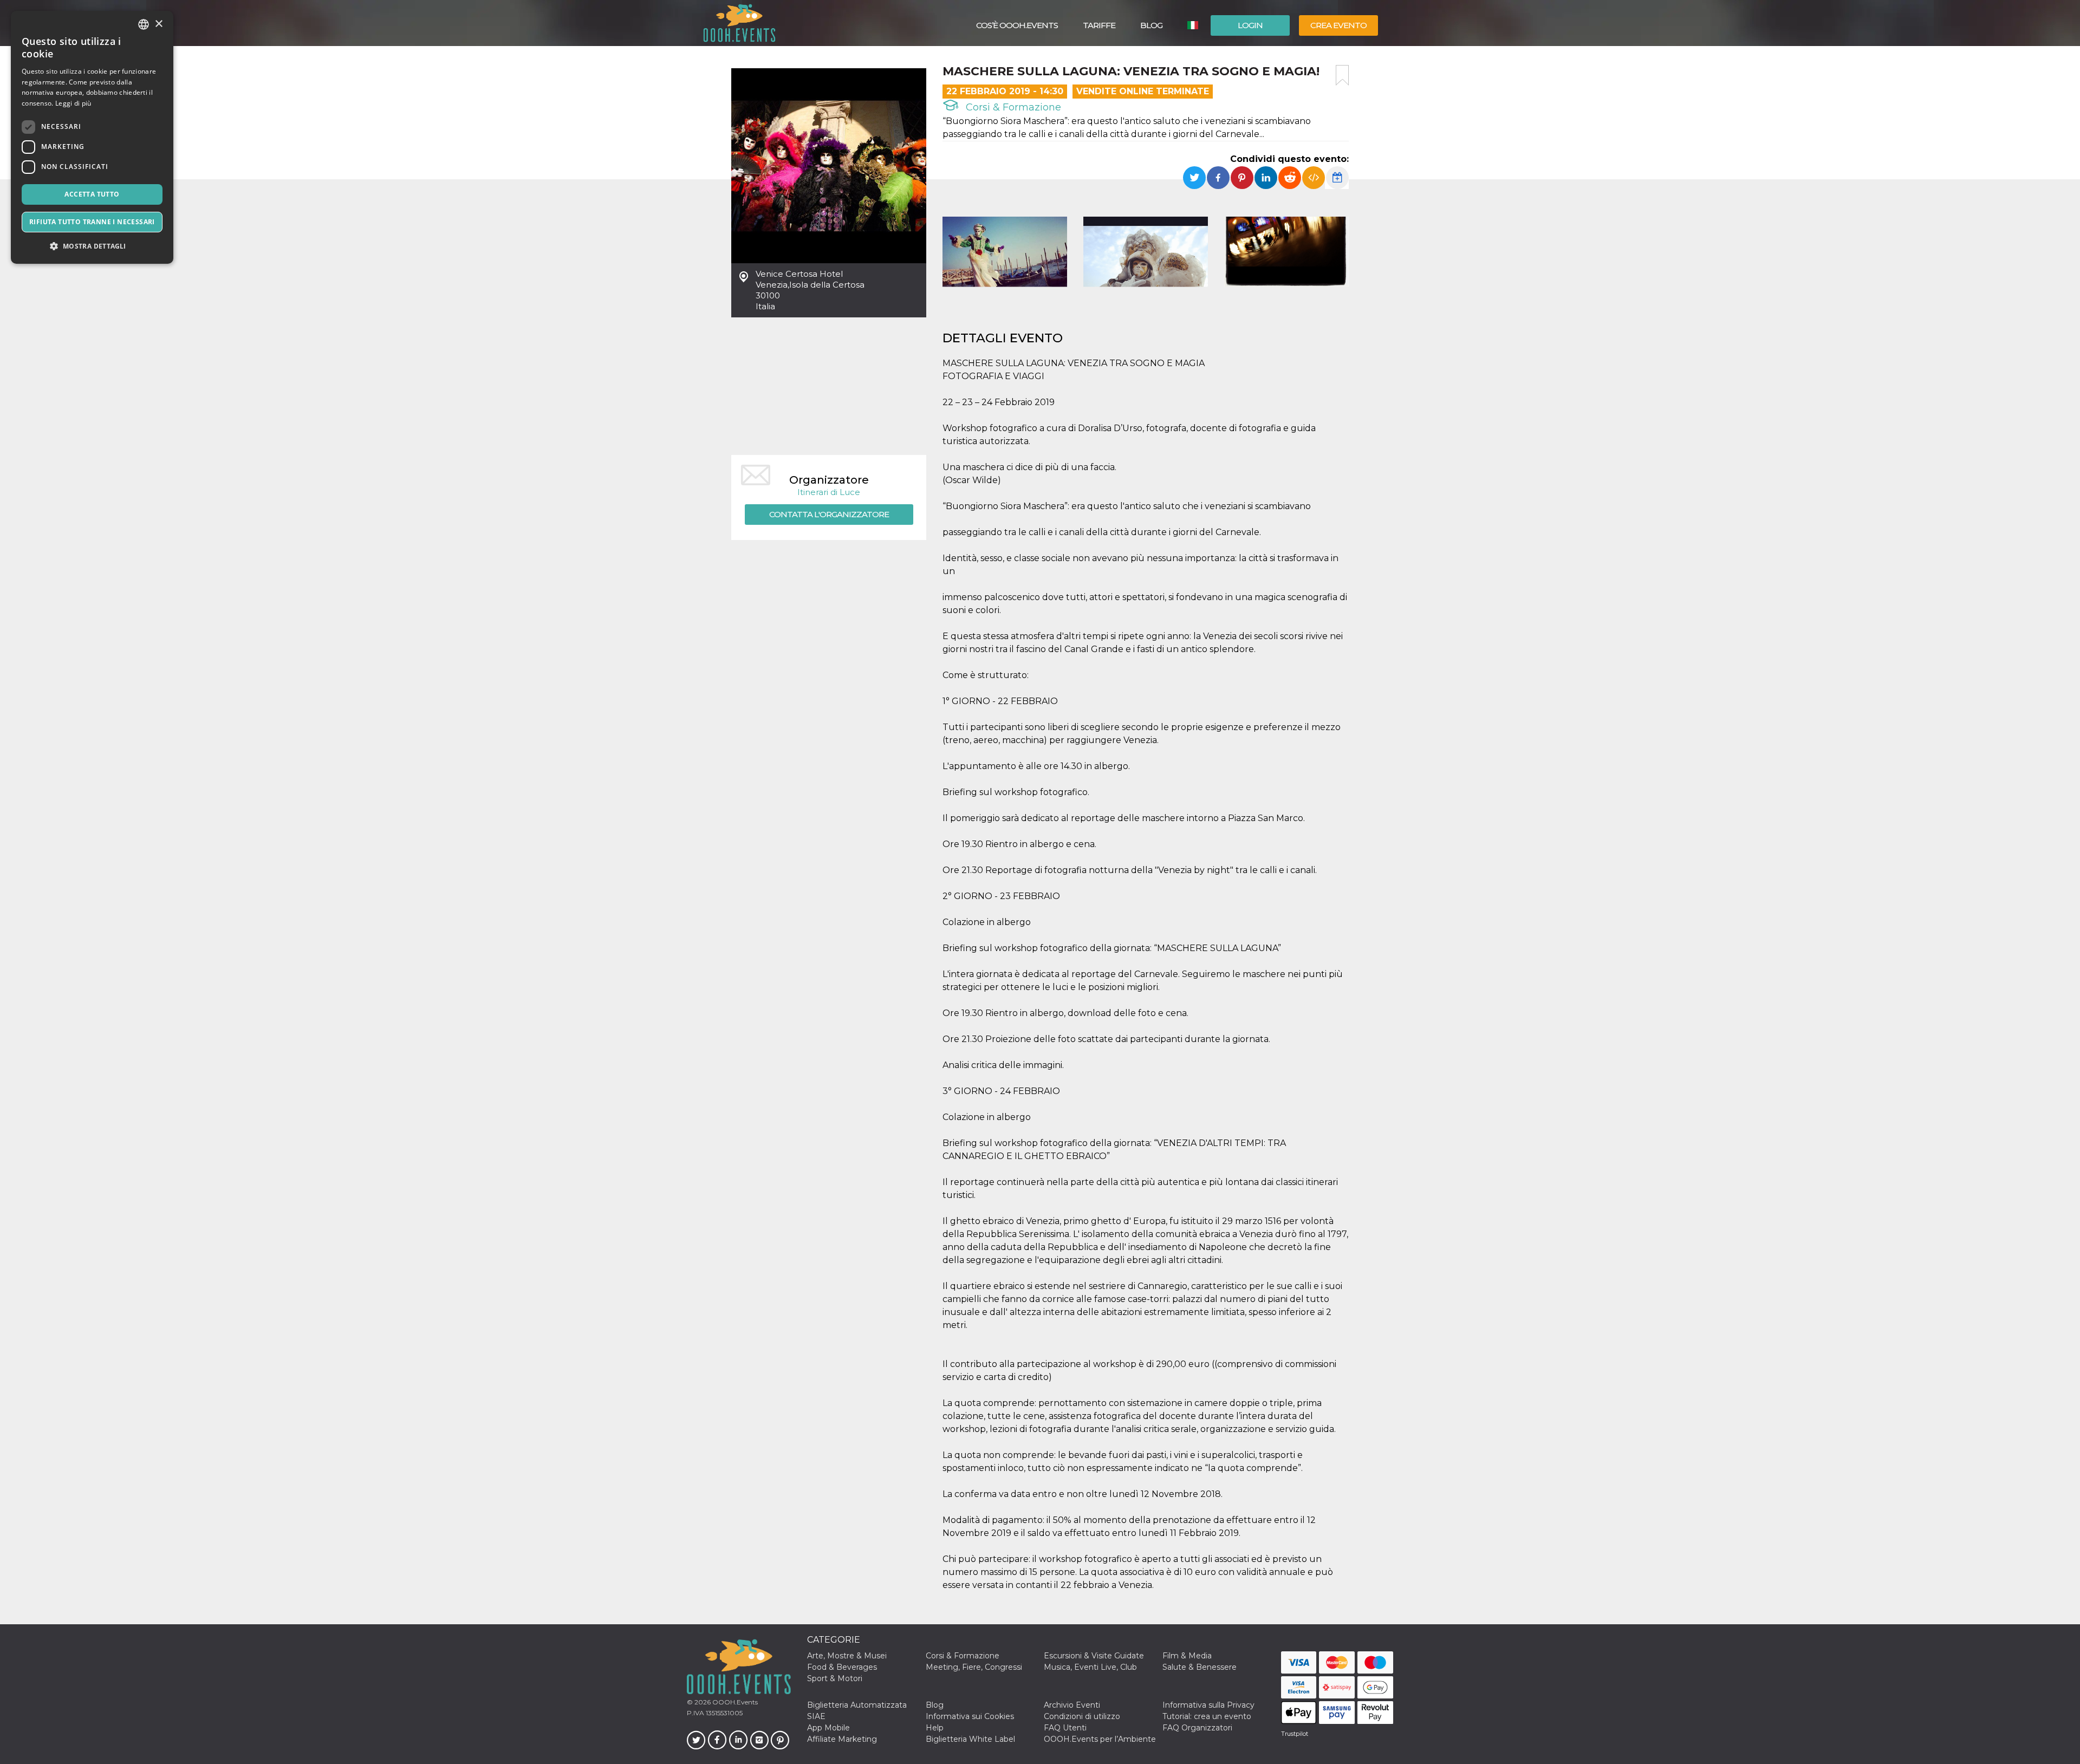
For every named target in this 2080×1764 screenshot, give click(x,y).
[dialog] (92, 137)
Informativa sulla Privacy (1208, 1705)
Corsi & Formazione (1012, 107)
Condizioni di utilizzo (1082, 1716)
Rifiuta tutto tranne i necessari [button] (92, 222)
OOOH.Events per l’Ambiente (1100, 1739)
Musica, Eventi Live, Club (1090, 1667)
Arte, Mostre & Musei (847, 1656)
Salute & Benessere (1200, 1667)
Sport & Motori (835, 1678)
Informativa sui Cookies (970, 1716)
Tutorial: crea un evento (1207, 1716)
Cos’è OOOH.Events (1017, 25)
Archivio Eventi (1072, 1705)
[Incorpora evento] (1314, 178)
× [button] (158, 24)
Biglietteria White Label (970, 1739)
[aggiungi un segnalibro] (1342, 75)
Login (1250, 25)
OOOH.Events (734, 1702)
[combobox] (144, 24)
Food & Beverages (842, 1667)
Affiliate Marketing (842, 1739)
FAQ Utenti (1065, 1728)
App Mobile (828, 1728)
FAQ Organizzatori (1197, 1728)
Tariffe (1099, 25)
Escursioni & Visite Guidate (1094, 1656)
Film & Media (1187, 1656)
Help (935, 1728)
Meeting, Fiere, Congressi (974, 1667)
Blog (1151, 25)
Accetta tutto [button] (92, 194)
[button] (92, 246)
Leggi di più (73, 103)
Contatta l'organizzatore (829, 514)
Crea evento (1338, 25)
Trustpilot (1295, 1734)
